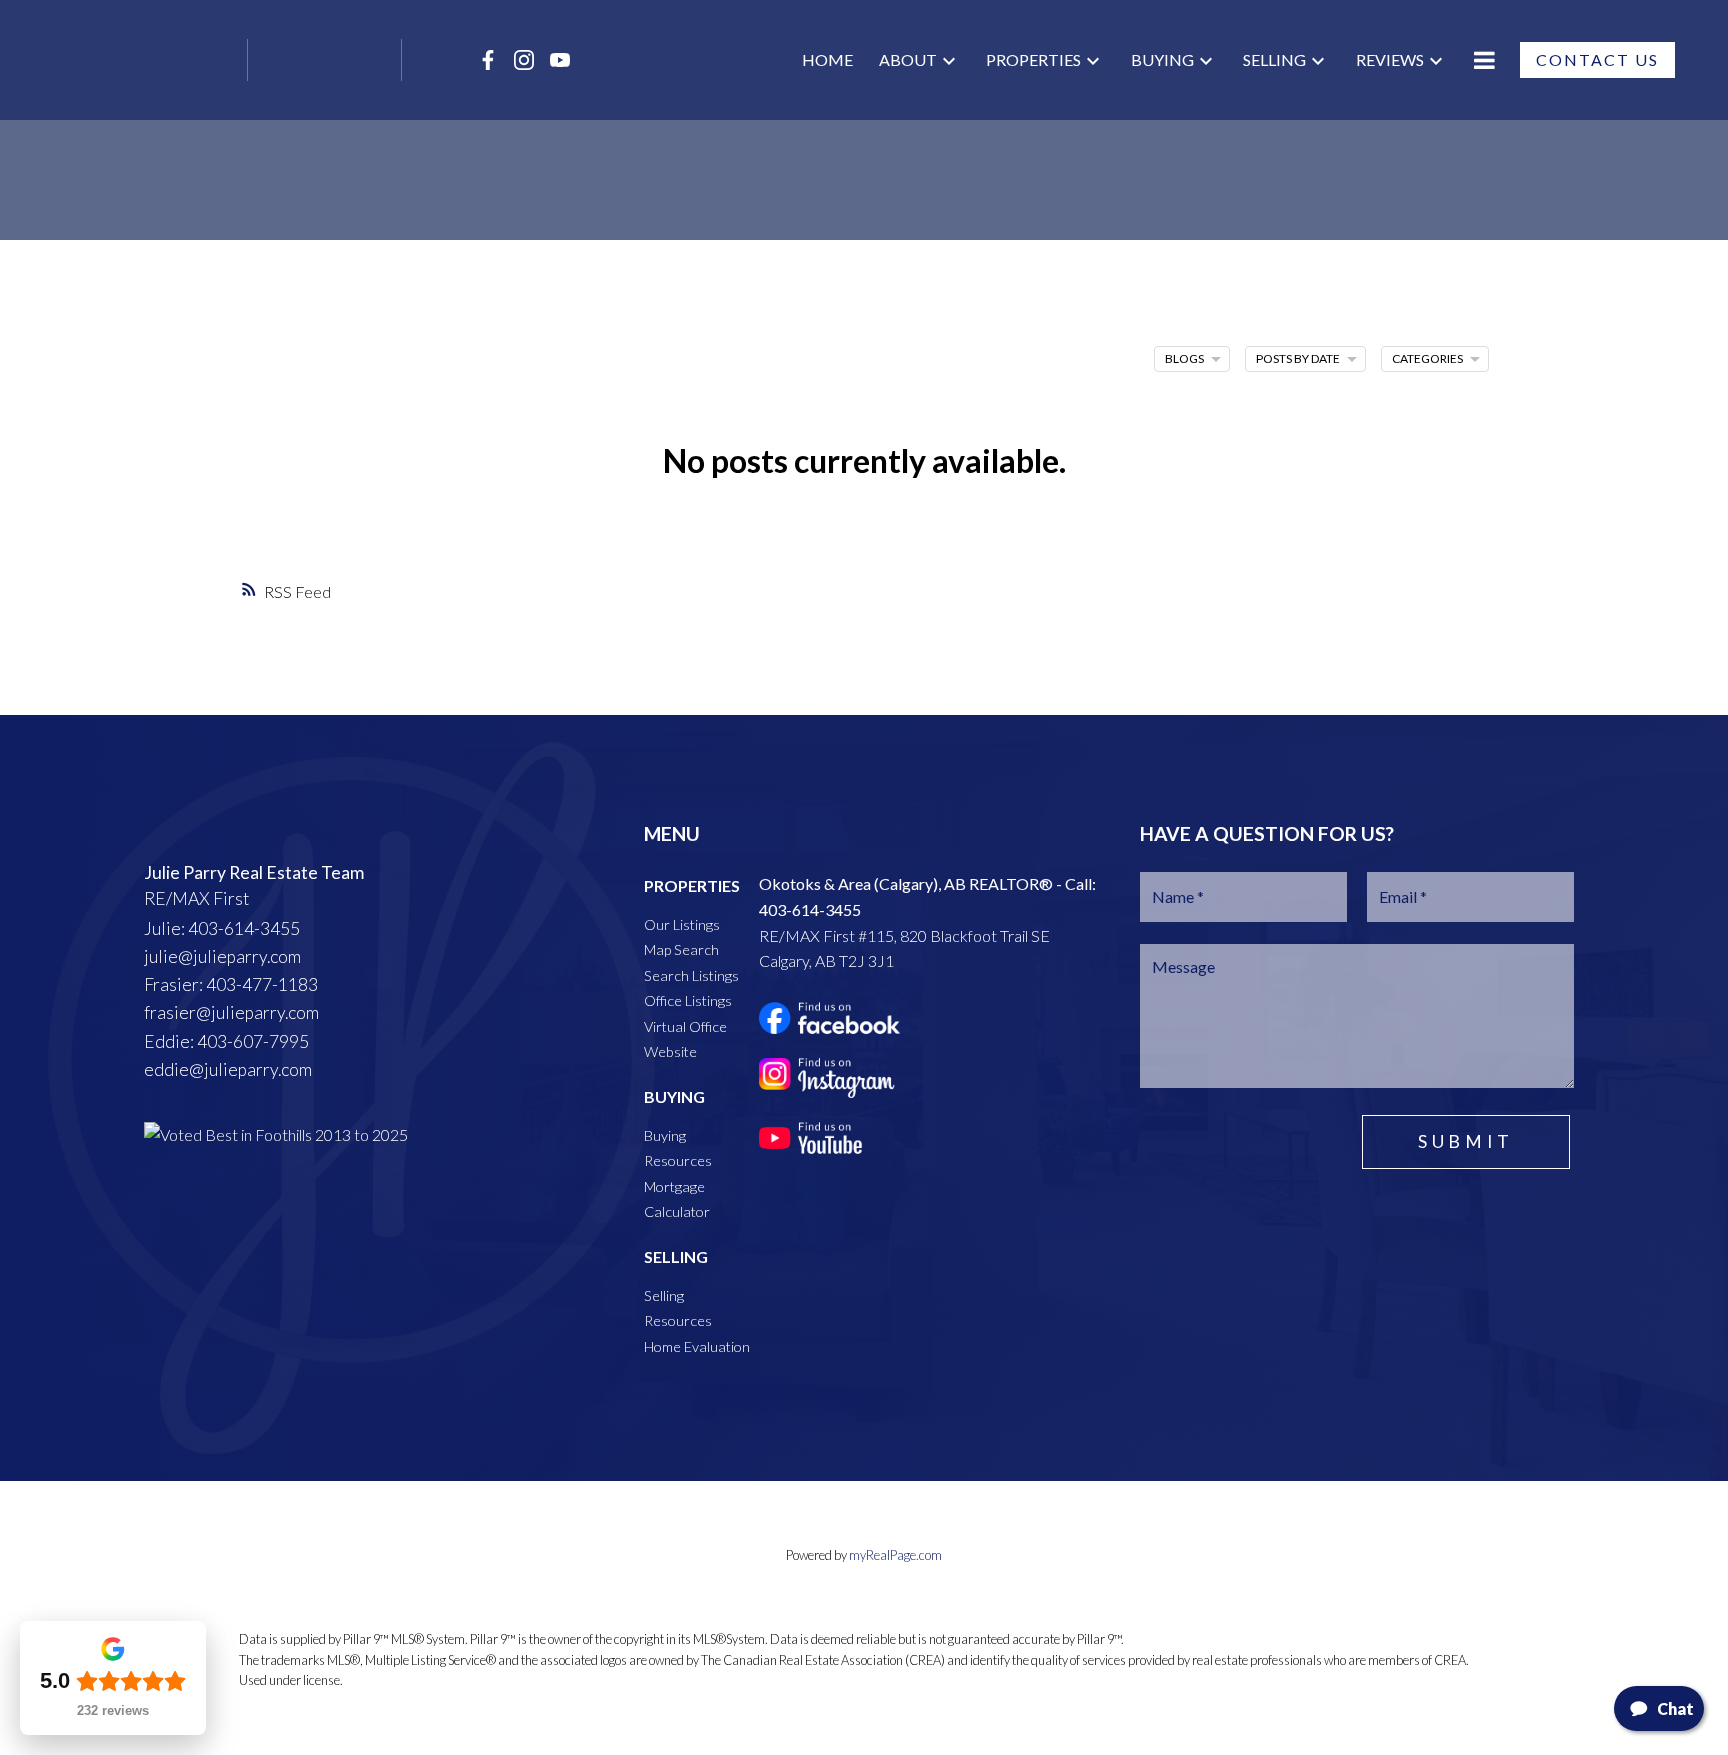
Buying (1162, 59)
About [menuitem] (908, 59)
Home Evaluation (697, 1346)
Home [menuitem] (827, 59)
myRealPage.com (895, 1555)
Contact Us (1597, 59)
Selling (1274, 59)
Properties (1033, 59)
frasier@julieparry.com (231, 1012)
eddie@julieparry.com (228, 1069)
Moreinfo (1484, 60)
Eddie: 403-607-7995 (226, 1041)
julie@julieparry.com (222, 956)
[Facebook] (488, 60)
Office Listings (688, 1000)
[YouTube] (560, 60)
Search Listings (691, 975)
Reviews (1390, 59)
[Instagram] (524, 60)
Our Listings (682, 924)
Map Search (681, 949)
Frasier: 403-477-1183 (231, 984)
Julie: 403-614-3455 (222, 928)
